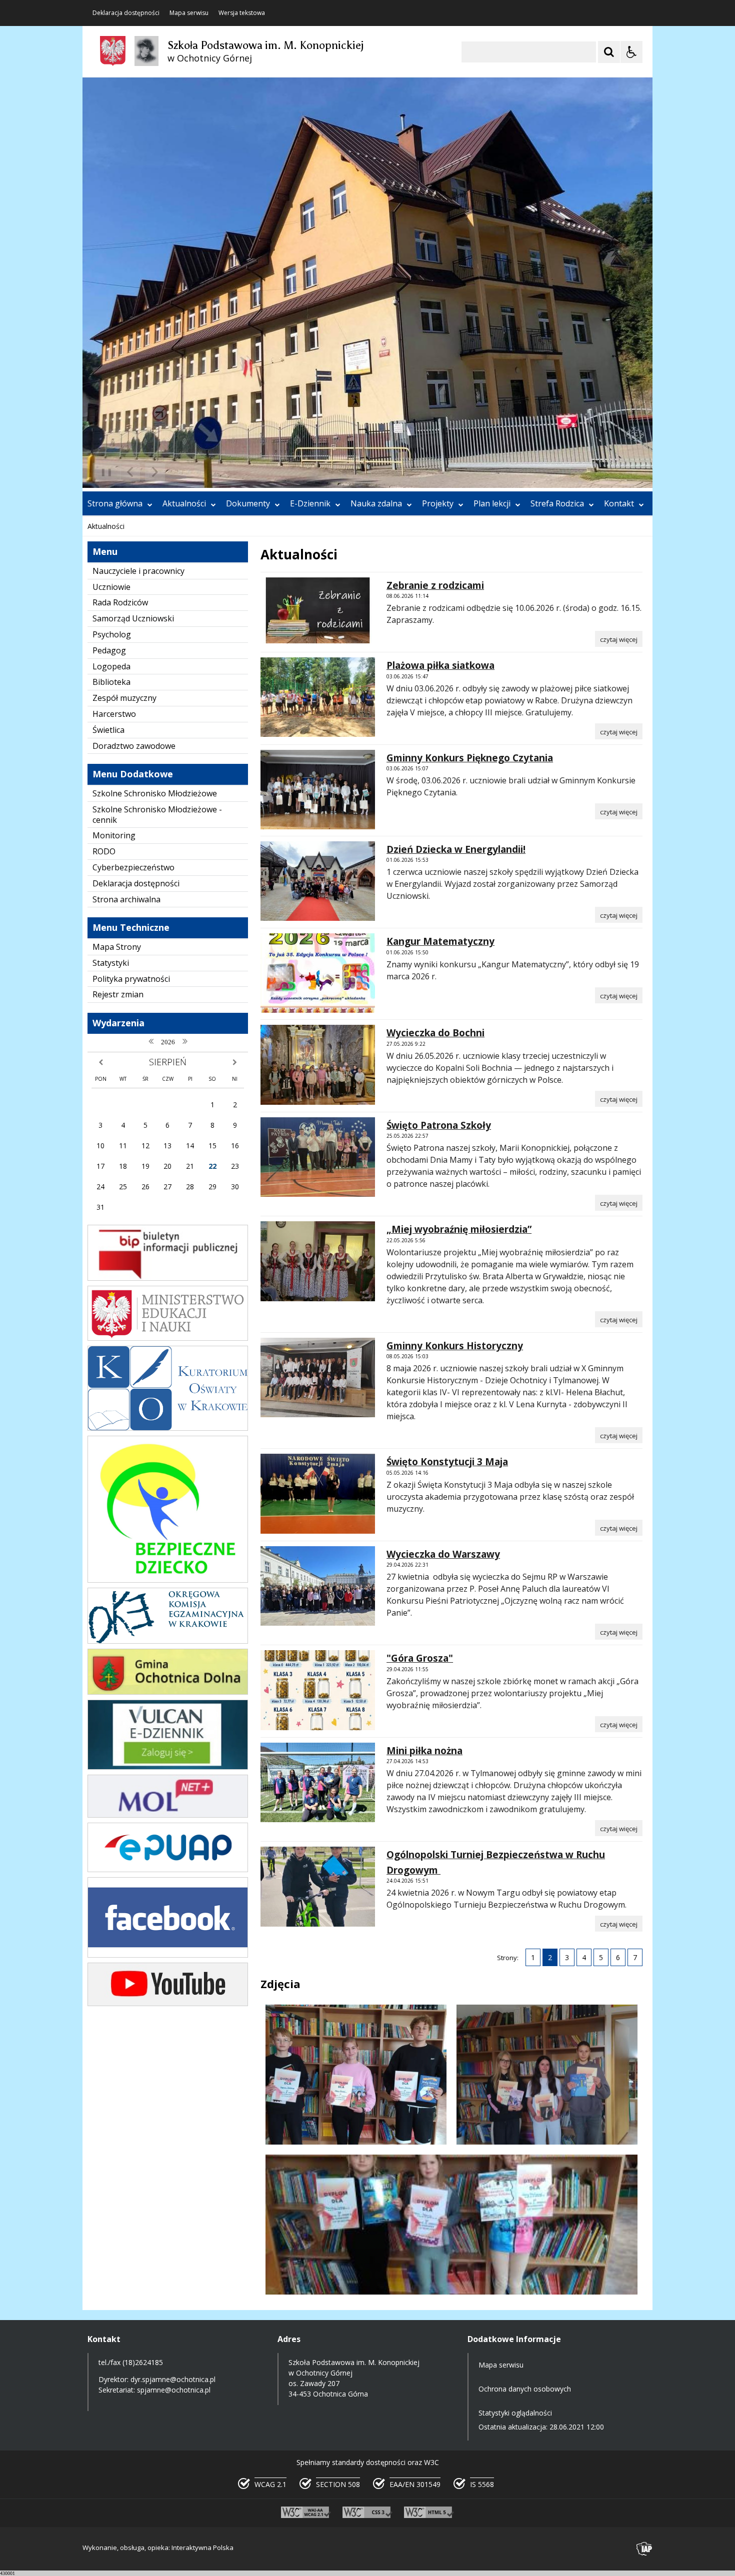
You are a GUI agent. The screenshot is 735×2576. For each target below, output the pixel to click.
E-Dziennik (310, 503)
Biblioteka (111, 682)
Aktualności (184, 503)
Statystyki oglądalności (515, 2413)
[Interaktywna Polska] (644, 2549)
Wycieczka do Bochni (435, 1033)
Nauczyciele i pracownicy (138, 571)
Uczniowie (111, 587)
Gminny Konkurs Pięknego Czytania (470, 758)
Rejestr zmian (118, 994)
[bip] (168, 1278)
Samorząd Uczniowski (133, 618)
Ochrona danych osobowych (525, 2389)
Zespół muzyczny (124, 698)
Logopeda (111, 666)
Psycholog (112, 634)
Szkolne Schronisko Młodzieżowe (155, 793)
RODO (104, 851)
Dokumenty (248, 503)
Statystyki (111, 963)
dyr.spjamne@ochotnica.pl (173, 2379)
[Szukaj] (609, 52)
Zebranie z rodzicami (435, 585)
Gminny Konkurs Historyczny (455, 1346)
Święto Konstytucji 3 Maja (447, 1462)
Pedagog (109, 650)
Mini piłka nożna (424, 1751)
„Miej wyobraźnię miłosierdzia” (459, 1229)
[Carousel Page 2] (189, 472)
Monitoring (114, 835)
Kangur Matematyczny (440, 941)
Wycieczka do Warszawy (443, 1554)
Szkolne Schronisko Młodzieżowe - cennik (157, 815)
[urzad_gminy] (168, 1692)
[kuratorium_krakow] (168, 1428)
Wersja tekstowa (242, 13)
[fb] (168, 1955)
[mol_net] (168, 1815)
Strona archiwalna (126, 899)
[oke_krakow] (168, 1641)
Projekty (438, 503)
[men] (168, 1338)
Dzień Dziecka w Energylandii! (456, 849)
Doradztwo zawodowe (134, 746)
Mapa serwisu (189, 13)
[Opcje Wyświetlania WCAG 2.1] (631, 52)
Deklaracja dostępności (126, 13)
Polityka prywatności (131, 979)
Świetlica (108, 730)
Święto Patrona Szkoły (439, 1125)
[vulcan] (168, 1767)
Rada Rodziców (120, 602)
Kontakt (619, 503)
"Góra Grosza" (420, 1658)
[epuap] (168, 1869)
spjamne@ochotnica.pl (174, 2390)
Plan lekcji (492, 503)
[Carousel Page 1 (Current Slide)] (180, 472)
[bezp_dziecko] (168, 1580)
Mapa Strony (117, 947)
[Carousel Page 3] (199, 472)
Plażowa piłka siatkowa (440, 665)
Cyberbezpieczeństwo (133, 867)
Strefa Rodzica (557, 503)
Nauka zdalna (376, 503)
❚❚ (103, 472)
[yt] (168, 2003)
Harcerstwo (114, 714)
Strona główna (115, 503)
